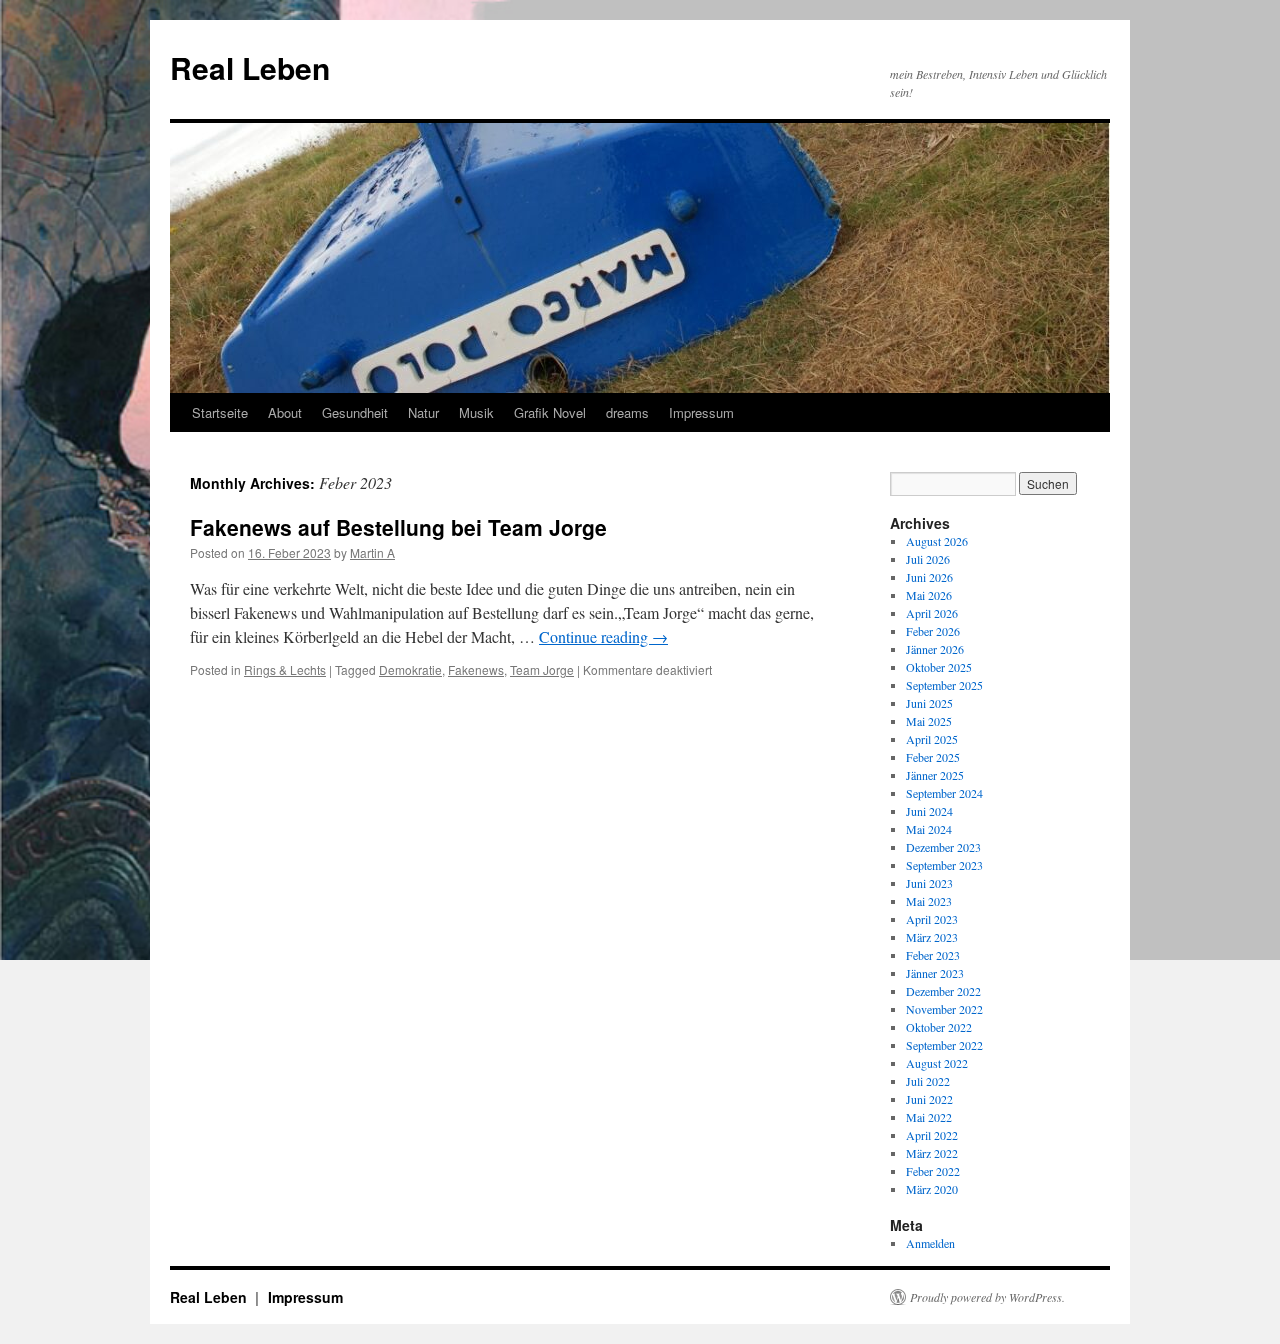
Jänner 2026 (935, 649)
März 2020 (932, 1189)
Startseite (220, 412)
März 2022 (932, 1153)
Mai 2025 (929, 721)
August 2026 (937, 541)
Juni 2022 (929, 1099)
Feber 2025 (933, 757)
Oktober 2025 (939, 667)
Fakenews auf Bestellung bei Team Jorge (398, 527)
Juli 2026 (928, 559)
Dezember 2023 (943, 847)
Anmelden (930, 1243)
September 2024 (944, 793)
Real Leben (250, 67)
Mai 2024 (929, 829)
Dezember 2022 (943, 991)
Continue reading (603, 636)
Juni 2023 (929, 883)
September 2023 (944, 865)
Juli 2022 (928, 1081)
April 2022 (932, 1135)
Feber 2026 (933, 631)
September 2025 (944, 685)
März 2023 (932, 937)
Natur (423, 412)
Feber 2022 (933, 1171)
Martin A (372, 552)
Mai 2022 (929, 1117)
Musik (476, 412)
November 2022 (944, 1009)
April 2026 (932, 613)
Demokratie (410, 669)
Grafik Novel (550, 412)
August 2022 (937, 1063)
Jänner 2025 (935, 775)
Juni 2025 (929, 703)
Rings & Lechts (285, 669)
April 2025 (932, 739)
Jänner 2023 (935, 973)
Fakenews (476, 669)
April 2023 (932, 919)
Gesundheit (355, 412)
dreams (627, 412)
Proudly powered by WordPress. (987, 1297)
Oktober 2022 (939, 1027)
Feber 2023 (933, 955)
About (285, 412)
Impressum (701, 412)
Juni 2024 (929, 811)
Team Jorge (542, 669)
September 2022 (944, 1045)
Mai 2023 (929, 901)
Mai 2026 (929, 595)
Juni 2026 (929, 577)
